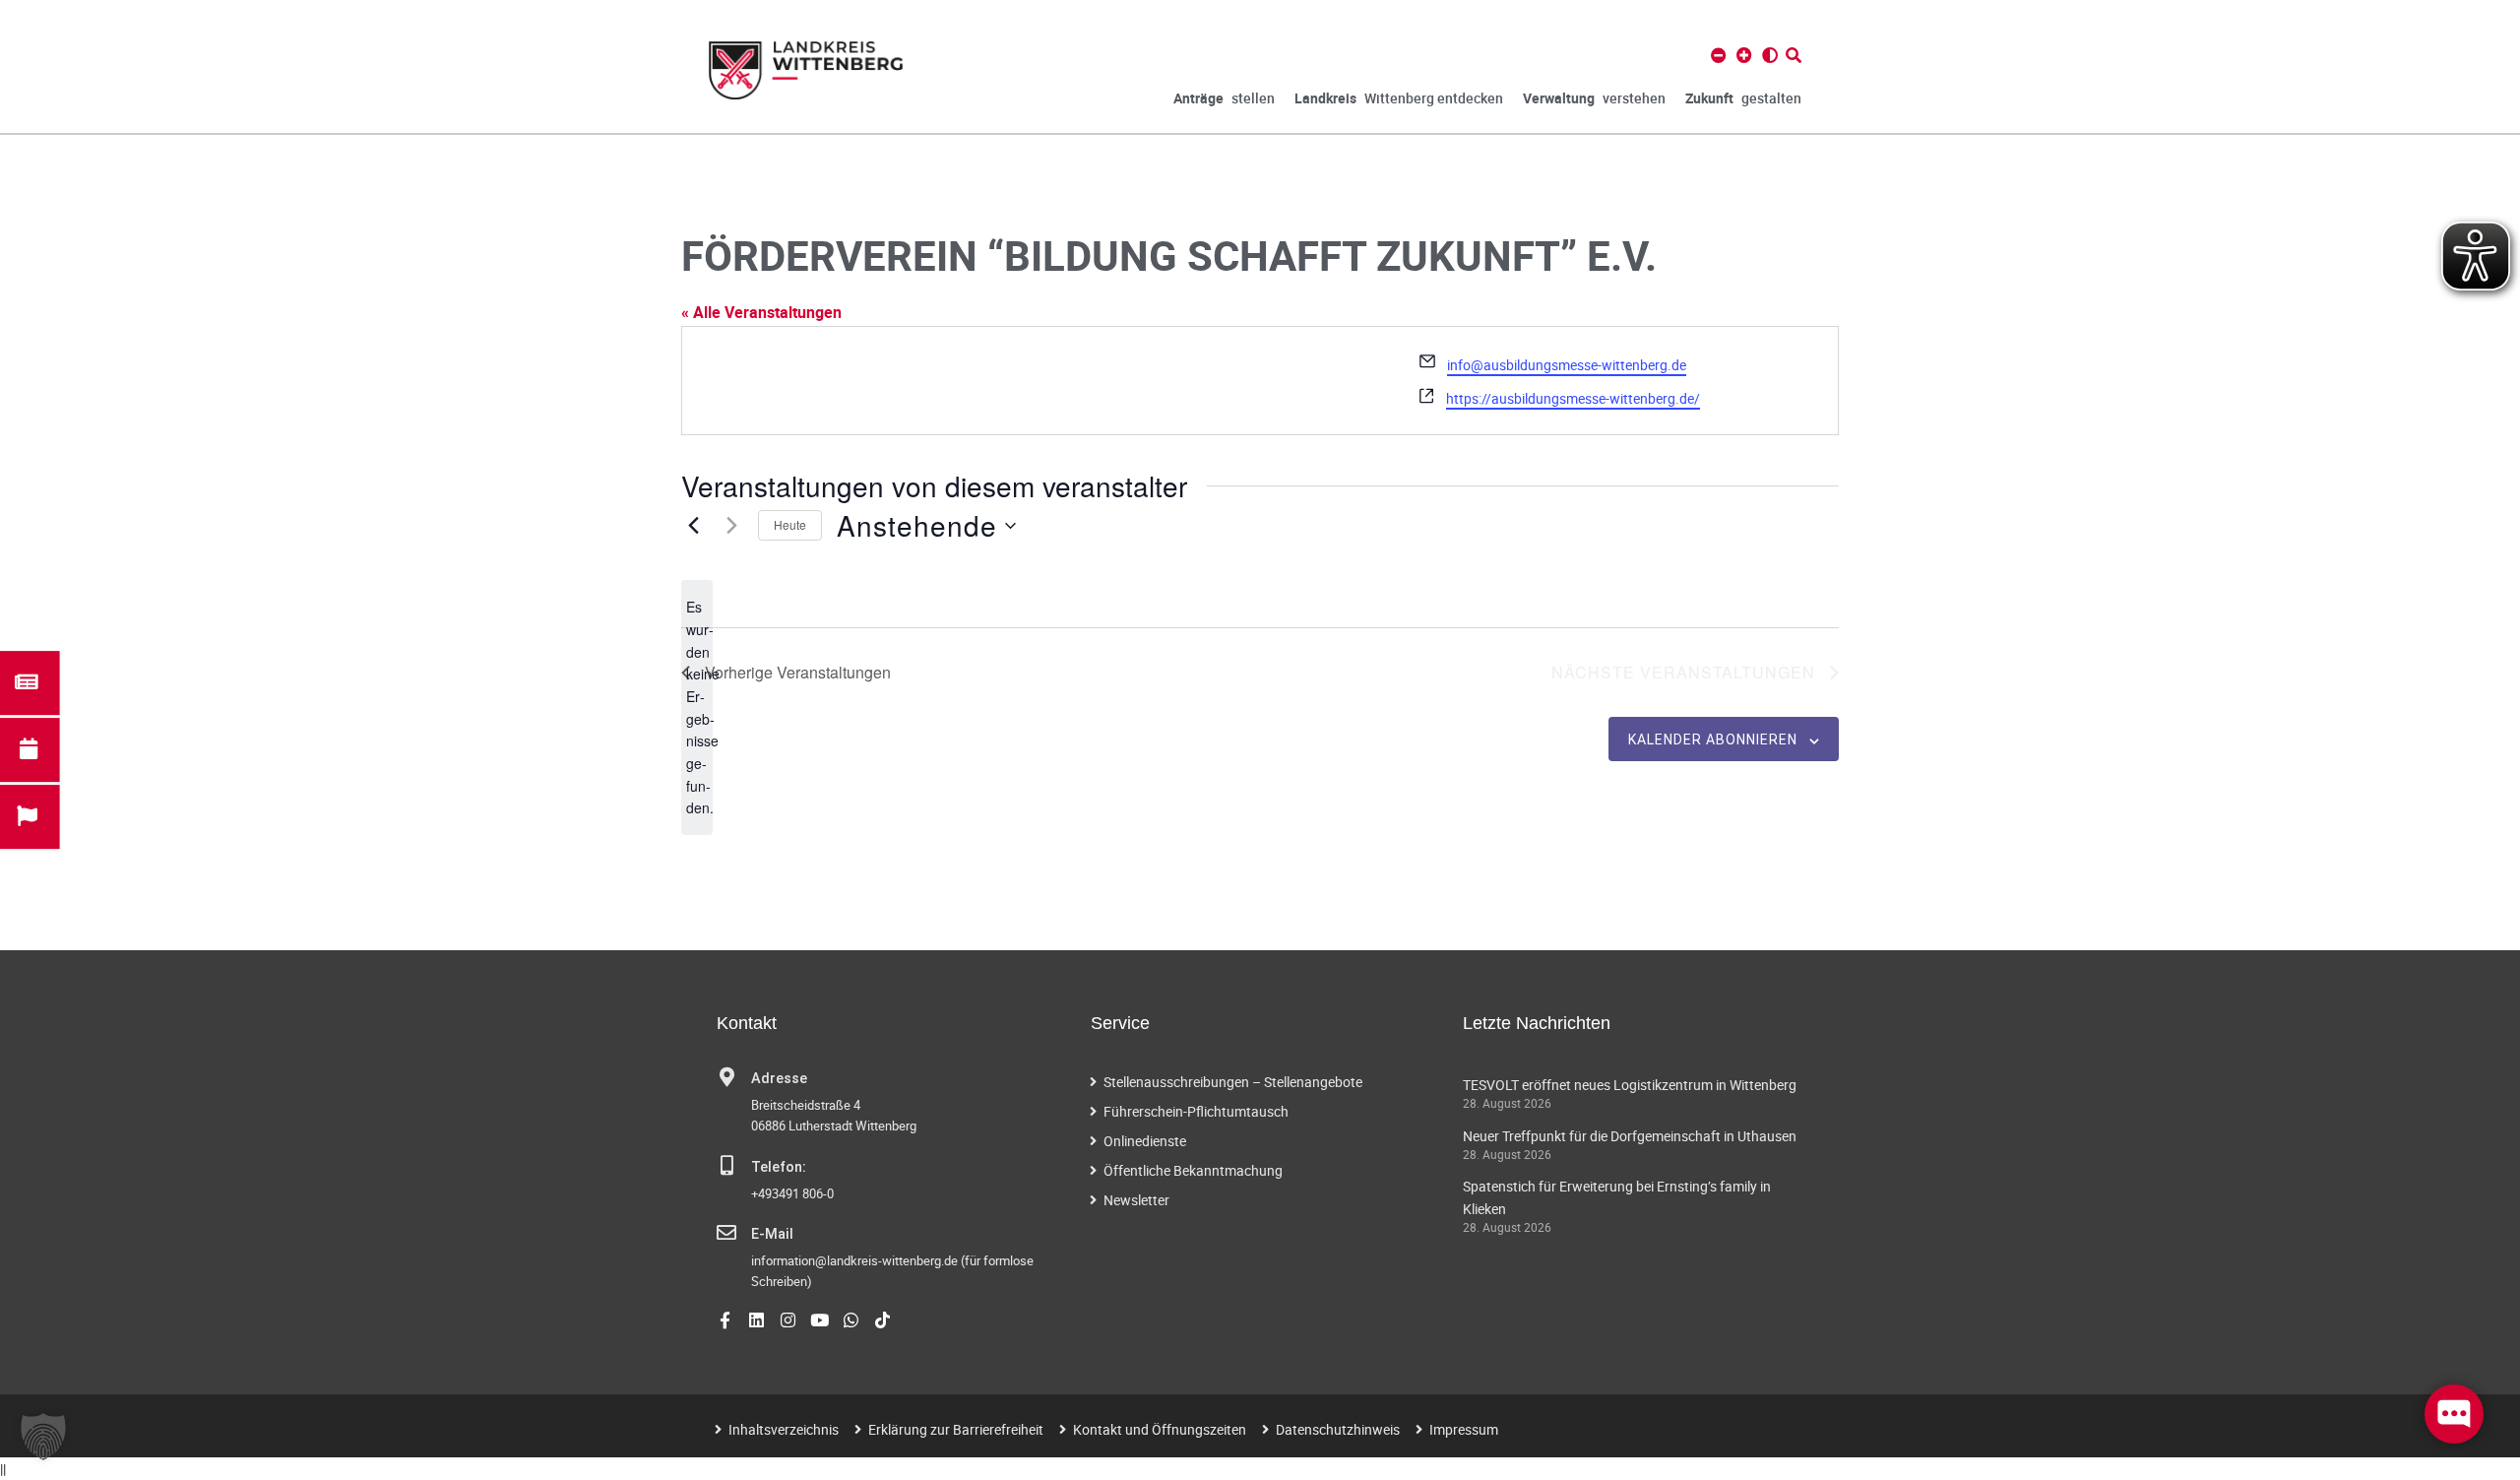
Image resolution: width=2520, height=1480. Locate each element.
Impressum (1464, 1429)
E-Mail (772, 1234)
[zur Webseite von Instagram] (788, 1320)
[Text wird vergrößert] (1744, 55)
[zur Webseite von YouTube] (819, 1320)
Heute (790, 524)
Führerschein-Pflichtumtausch (1196, 1111)
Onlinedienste (1145, 1141)
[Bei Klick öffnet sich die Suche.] (1794, 55)
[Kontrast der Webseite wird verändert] (1770, 55)
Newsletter (1136, 1200)
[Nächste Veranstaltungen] (731, 526)
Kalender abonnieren (1713, 740)
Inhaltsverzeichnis (784, 1429)
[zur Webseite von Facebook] (725, 1320)
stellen (1224, 98)
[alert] (697, 708)
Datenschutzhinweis (1338, 1429)
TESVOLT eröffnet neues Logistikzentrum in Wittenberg (1630, 1085)
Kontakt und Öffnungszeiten (1160, 1429)
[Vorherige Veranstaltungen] (693, 526)
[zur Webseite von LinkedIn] (756, 1320)
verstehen (1594, 98)
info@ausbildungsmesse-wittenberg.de (1567, 365)
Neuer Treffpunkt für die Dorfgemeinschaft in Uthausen (1630, 1136)
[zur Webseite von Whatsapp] (851, 1320)
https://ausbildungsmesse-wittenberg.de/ (1573, 398)
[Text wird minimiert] (1719, 55)
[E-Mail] (726, 1233)
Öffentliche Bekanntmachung (1193, 1170)
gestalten (1743, 98)
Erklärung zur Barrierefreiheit (956, 1429)
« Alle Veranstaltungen (761, 312)
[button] (43, 1437)
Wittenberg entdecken (1399, 98)
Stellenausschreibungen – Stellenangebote (1233, 1082)
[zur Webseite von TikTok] (882, 1320)
